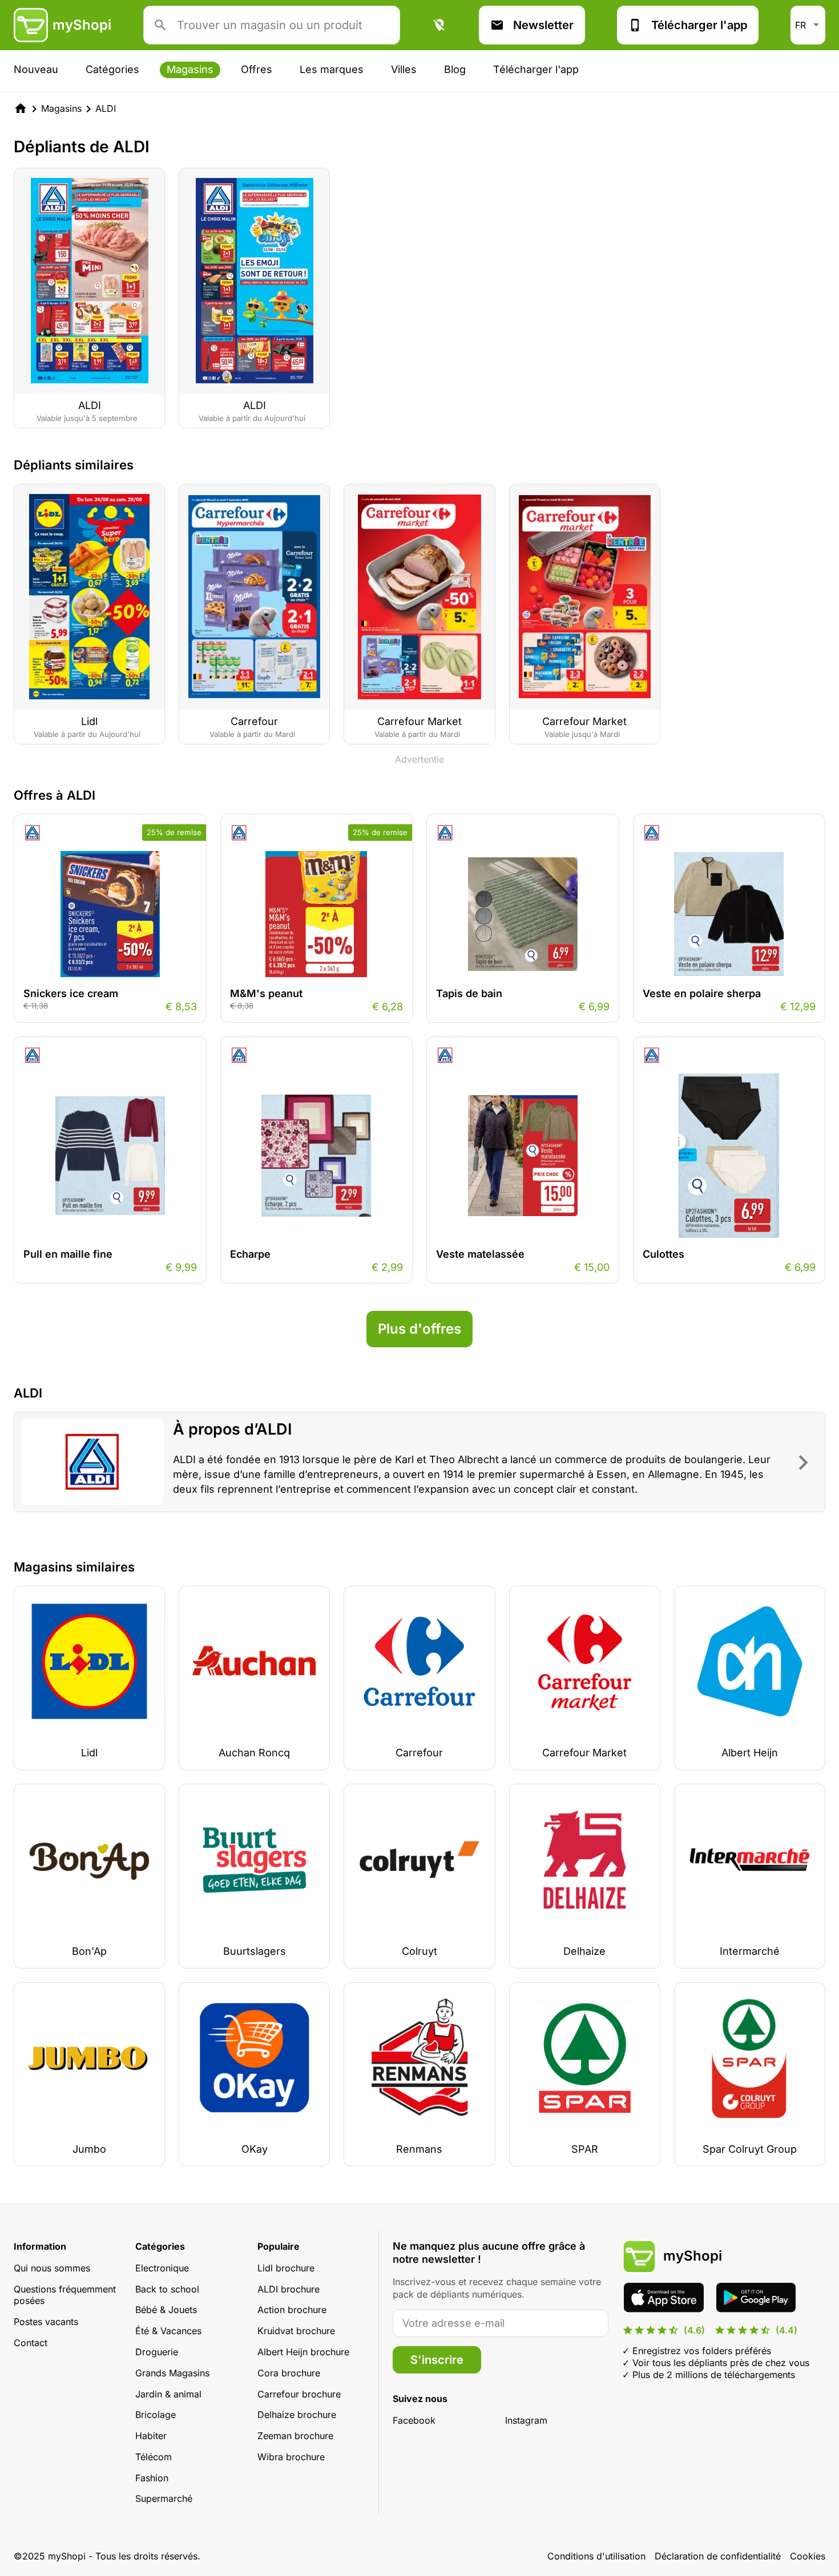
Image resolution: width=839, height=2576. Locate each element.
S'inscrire (437, 2360)
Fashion (152, 2478)
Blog (455, 69)
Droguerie (157, 2352)
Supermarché (164, 2498)
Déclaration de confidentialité (718, 2556)
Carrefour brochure (299, 2394)
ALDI (106, 108)
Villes (404, 69)
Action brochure (292, 2310)
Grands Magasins (172, 2373)
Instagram (526, 2420)
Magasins (190, 69)
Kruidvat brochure (296, 2331)
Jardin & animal (168, 2394)
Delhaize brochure (297, 2415)
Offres (257, 69)
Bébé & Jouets (166, 2310)
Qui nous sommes (52, 2268)
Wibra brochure (291, 2457)
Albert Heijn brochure (303, 2352)
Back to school (167, 2289)
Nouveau (36, 69)
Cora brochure (289, 2373)
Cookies (808, 2556)
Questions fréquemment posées (65, 2295)
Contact (31, 2343)
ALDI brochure (289, 2289)
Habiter (151, 2436)
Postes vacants (46, 2322)
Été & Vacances (168, 2331)
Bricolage (156, 2415)
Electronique (162, 2268)
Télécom (154, 2457)
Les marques (332, 69)
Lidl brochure (286, 2268)
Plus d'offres (419, 1329)
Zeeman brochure (295, 2436)
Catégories (112, 69)
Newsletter (543, 25)
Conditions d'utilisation (596, 2556)
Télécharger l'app (699, 25)
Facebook (414, 2420)
